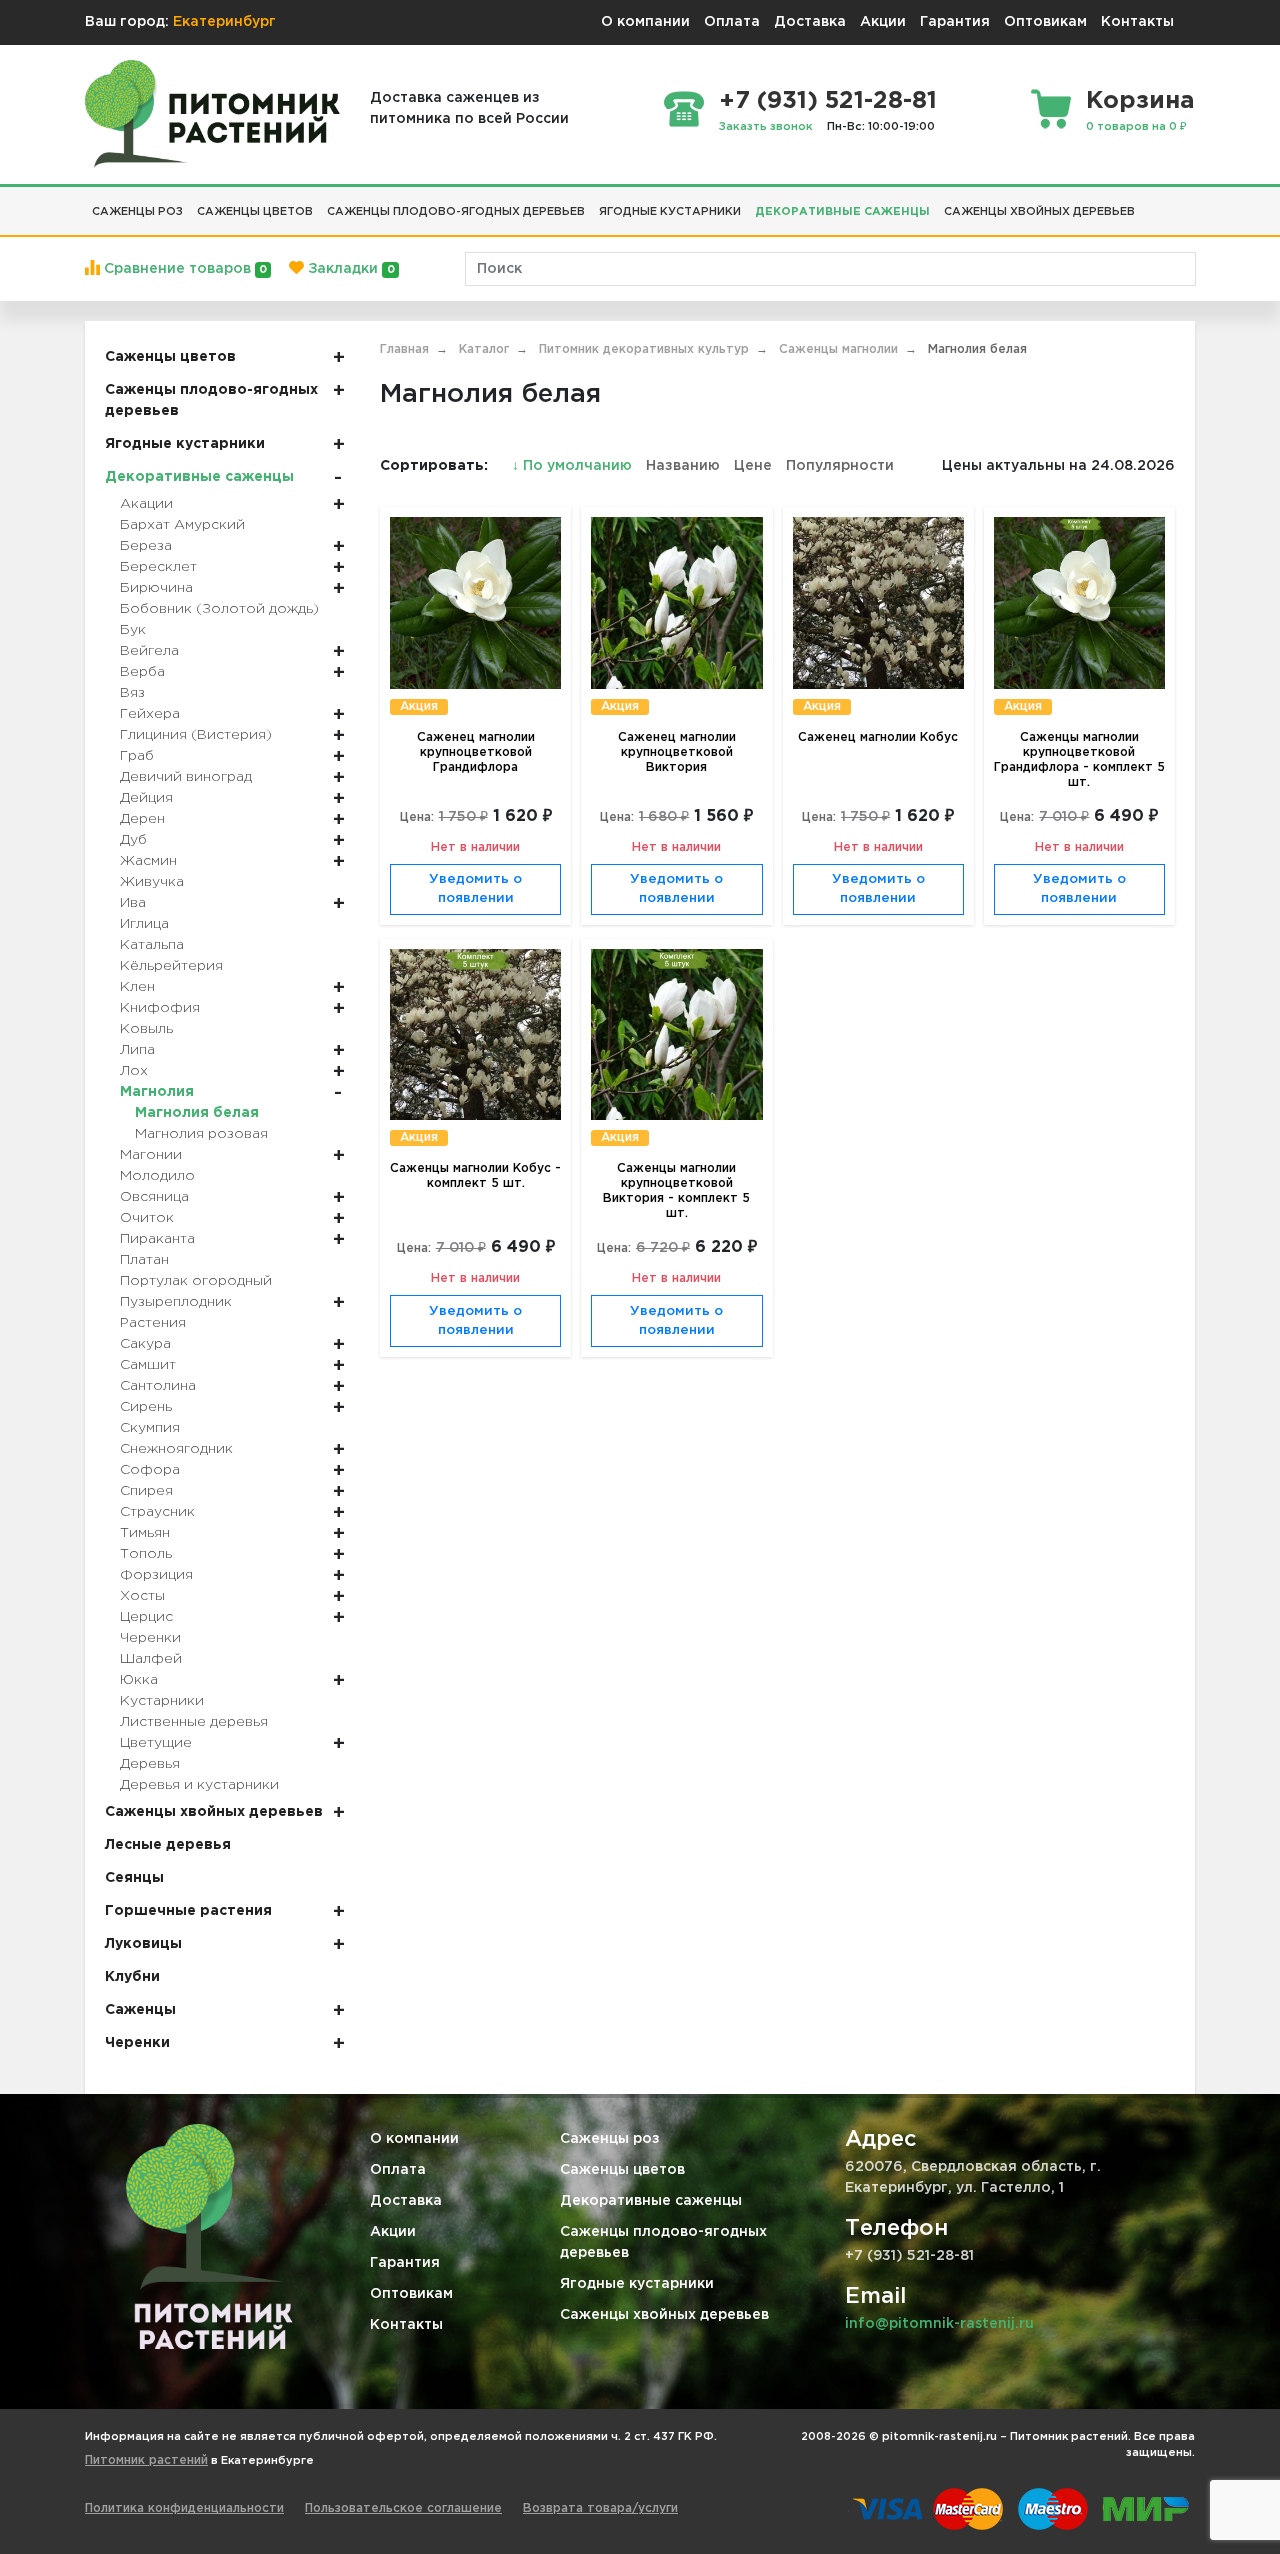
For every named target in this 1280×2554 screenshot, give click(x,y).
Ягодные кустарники (637, 2284)
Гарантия (955, 22)
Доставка (810, 22)
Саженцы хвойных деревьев (664, 2315)
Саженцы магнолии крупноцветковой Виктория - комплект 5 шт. (676, 1191)
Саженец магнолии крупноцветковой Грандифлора (476, 752)
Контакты (1137, 22)
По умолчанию (574, 466)
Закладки (349, 269)
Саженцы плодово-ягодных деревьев (663, 2242)
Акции (883, 22)
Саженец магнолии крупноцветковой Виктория (677, 752)
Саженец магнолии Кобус (878, 737)
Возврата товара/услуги (600, 2508)
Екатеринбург (224, 22)
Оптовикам (1045, 22)
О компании (645, 22)
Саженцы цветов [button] (255, 212)
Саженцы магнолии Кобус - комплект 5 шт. (475, 1176)
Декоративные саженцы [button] (842, 212)
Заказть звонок (766, 127)
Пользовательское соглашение (403, 2508)
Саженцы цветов (622, 2170)
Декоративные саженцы (651, 2201)
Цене (753, 466)
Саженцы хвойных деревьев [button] (1039, 212)
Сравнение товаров (183, 269)
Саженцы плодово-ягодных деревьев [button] (456, 212)
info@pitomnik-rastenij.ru (939, 2324)
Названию (683, 466)
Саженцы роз (610, 2139)
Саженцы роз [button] (137, 212)
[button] (1149, 204)
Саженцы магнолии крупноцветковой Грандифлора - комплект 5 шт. (1079, 760)
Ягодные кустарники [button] (670, 212)
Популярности (840, 466)
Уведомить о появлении (475, 889)
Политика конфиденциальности (184, 2508)
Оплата (732, 22)
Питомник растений (146, 2460)
